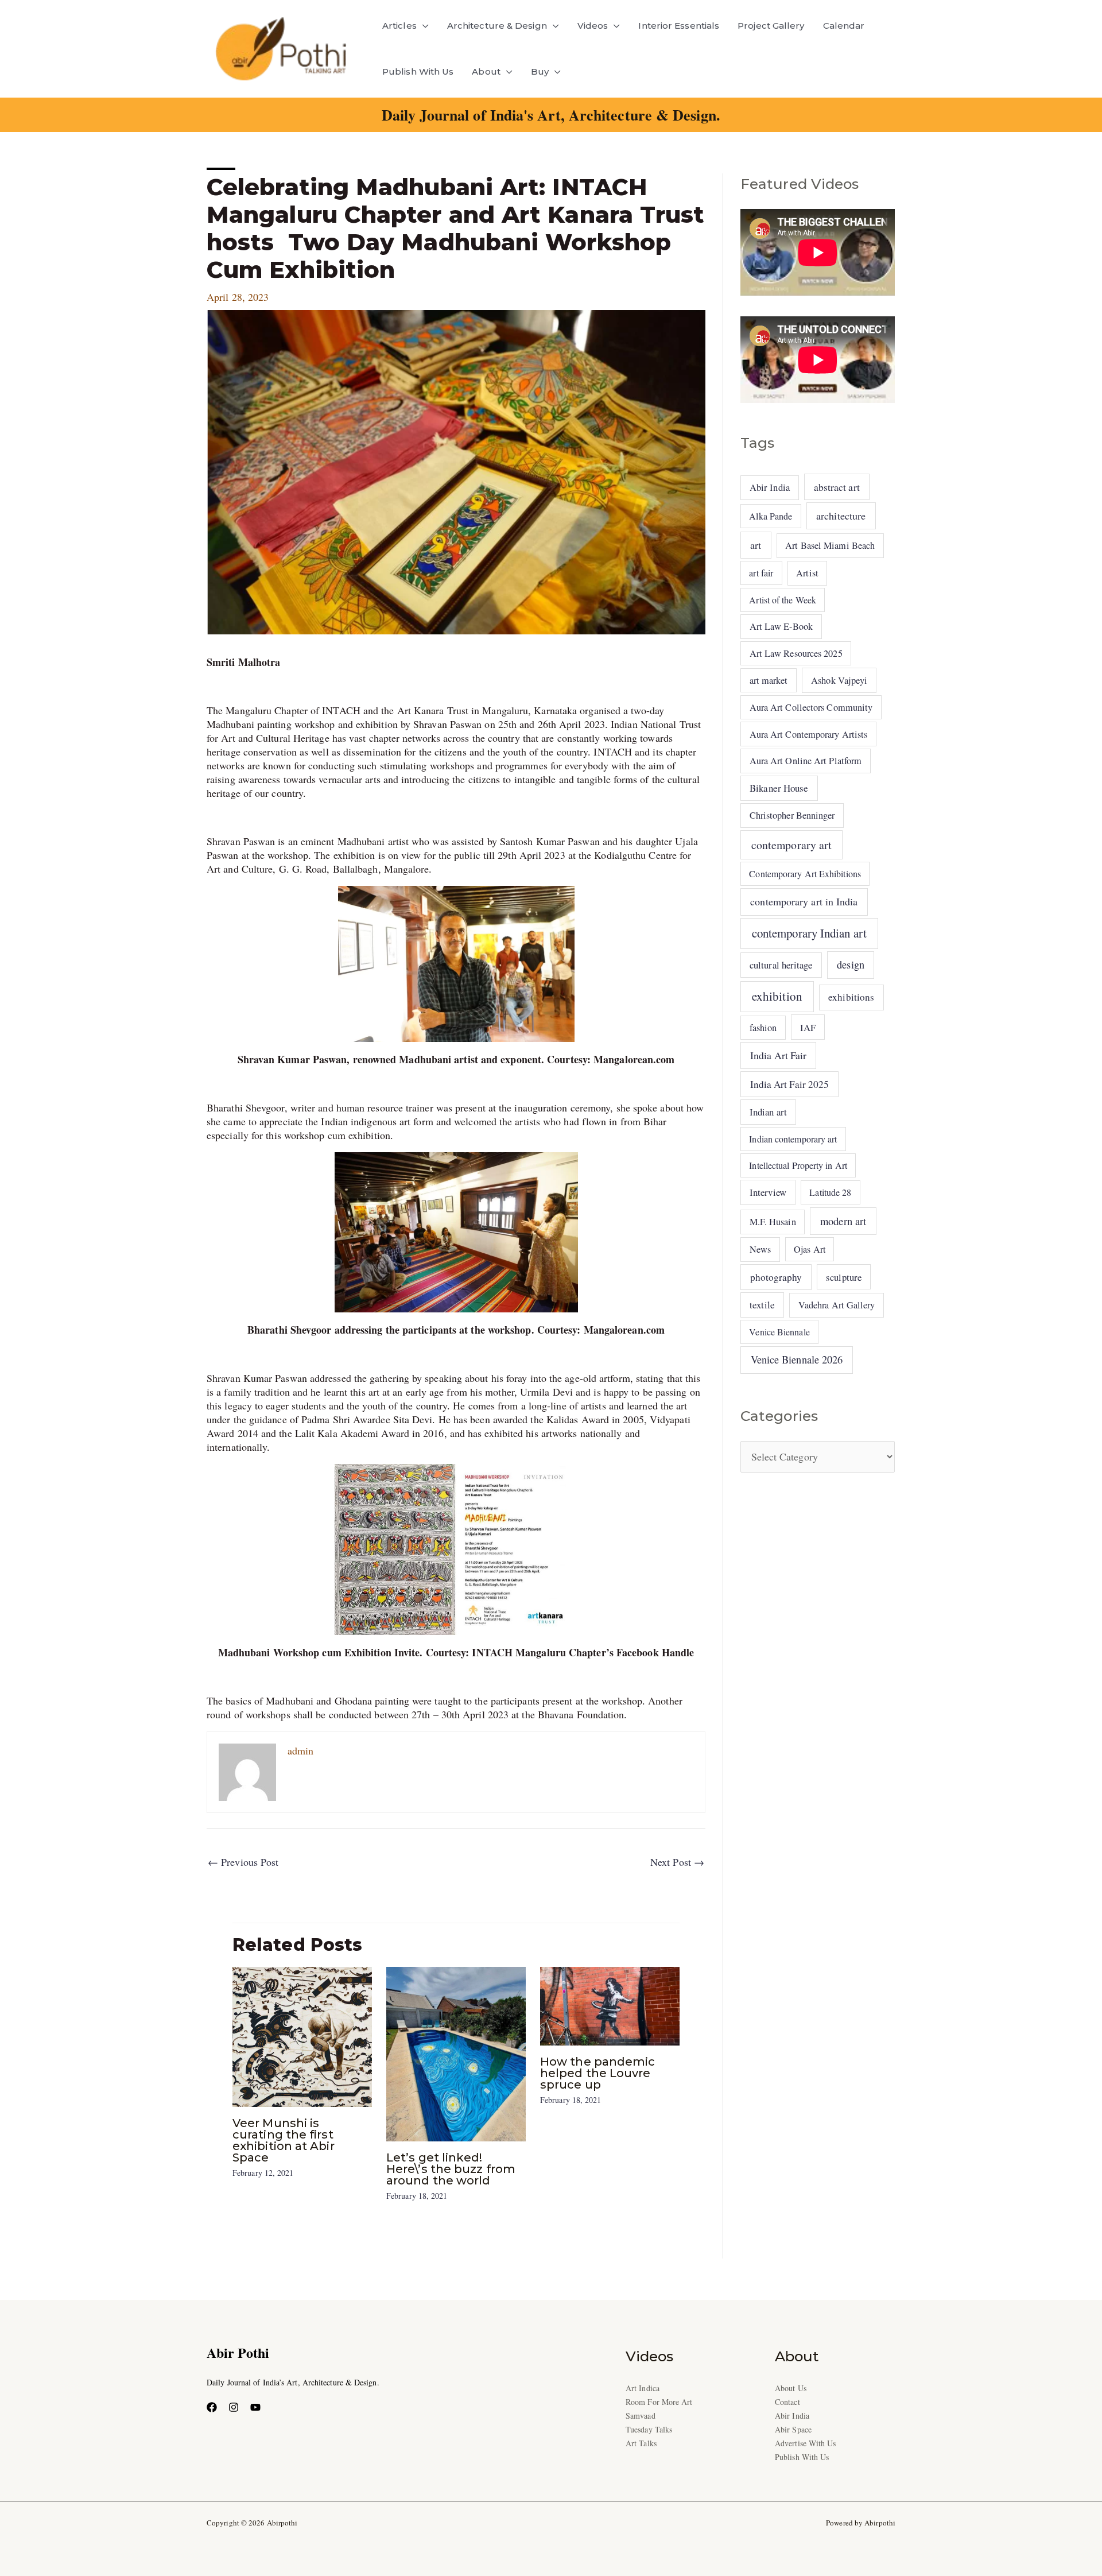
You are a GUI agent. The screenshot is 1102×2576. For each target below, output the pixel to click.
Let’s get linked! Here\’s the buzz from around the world (451, 2169)
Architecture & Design (497, 26)
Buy (540, 71)
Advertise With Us (806, 2443)
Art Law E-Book (781, 626)
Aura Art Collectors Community (811, 707)
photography (776, 1277)
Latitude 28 (830, 1192)
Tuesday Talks (649, 2429)
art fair (761, 573)
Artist (807, 573)
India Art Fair (778, 1055)
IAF (808, 1027)
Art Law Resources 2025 (796, 653)
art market (769, 680)
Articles (399, 26)
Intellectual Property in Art (798, 1165)
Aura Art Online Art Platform (806, 761)
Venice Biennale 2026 (797, 1359)
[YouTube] (255, 2407)
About (486, 71)
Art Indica (643, 2388)
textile (762, 1305)
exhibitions (851, 997)
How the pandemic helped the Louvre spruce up (597, 2073)
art (756, 545)
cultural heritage (781, 965)
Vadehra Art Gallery (837, 1305)
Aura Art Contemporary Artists (809, 734)
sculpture (844, 1277)
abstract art (837, 487)
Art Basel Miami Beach (830, 545)
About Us (791, 2388)
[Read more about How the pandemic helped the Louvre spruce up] (610, 2004)
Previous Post (243, 1862)
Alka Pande (771, 516)
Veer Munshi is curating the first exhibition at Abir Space (284, 2140)
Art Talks (641, 2443)
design (851, 964)
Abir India (770, 487)
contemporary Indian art (809, 933)
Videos (593, 26)
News (760, 1249)
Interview (768, 1192)
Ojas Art (810, 1249)
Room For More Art (659, 2402)
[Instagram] (234, 2407)
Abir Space (793, 2429)
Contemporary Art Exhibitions (805, 873)
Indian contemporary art (793, 1139)
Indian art (768, 1112)
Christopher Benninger (792, 815)
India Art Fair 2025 (790, 1084)
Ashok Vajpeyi (839, 680)
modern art (843, 1221)
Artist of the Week (783, 600)
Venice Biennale (779, 1332)
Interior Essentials (679, 26)
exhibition (777, 996)
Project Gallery (771, 26)
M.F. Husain (773, 1222)
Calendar (844, 26)
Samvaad (641, 2416)
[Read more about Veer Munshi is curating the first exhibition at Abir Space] (302, 2035)
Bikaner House (779, 788)
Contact (787, 2402)
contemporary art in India (804, 901)
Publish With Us (418, 71)
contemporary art (791, 845)
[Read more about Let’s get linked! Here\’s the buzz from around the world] (456, 2052)
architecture (841, 516)
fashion (763, 1028)
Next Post (677, 1862)
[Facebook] (212, 2407)
